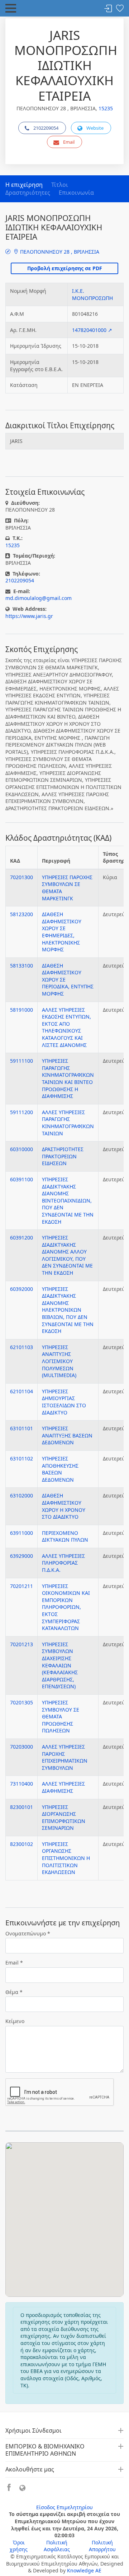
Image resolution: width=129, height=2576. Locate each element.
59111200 (21, 1112)
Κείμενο (15, 2021)
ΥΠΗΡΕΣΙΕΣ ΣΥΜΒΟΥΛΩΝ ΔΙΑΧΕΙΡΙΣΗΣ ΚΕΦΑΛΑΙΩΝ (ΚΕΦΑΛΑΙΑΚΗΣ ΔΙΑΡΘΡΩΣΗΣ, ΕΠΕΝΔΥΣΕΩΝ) (60, 1665)
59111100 (21, 1061)
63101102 (21, 1458)
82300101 (21, 1807)
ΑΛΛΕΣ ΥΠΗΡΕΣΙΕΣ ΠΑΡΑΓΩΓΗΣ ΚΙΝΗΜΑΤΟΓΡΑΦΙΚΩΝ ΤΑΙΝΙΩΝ (68, 1123)
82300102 (21, 1844)
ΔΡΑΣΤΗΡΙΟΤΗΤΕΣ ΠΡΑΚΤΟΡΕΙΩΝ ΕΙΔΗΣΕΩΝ (63, 1156)
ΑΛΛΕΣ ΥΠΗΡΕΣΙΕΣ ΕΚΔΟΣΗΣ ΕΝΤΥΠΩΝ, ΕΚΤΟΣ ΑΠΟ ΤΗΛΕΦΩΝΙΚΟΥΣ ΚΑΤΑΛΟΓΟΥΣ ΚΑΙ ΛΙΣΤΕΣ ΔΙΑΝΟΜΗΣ (66, 1027)
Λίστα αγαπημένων (120, 9)
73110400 (21, 1784)
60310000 (21, 1149)
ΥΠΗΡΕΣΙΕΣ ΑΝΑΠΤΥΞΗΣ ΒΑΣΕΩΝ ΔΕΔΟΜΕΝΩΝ (67, 1435)
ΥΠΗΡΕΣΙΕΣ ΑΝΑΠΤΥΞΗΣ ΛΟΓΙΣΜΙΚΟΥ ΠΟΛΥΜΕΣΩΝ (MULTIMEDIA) (59, 1361)
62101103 (21, 1347)
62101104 (21, 1391)
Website (95, 128)
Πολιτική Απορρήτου (102, 2546)
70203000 (21, 1747)
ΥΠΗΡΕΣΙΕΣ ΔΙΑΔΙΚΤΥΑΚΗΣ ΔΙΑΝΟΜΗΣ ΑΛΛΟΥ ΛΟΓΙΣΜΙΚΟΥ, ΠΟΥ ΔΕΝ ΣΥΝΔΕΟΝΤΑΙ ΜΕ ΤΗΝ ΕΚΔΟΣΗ (67, 1255)
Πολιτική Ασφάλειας (57, 2546)
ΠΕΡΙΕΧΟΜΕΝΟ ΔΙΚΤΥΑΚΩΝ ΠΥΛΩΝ (65, 1536)
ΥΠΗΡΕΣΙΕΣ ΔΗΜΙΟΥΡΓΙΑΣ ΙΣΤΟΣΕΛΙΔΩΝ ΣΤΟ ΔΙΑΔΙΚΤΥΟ (64, 1402)
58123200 (21, 914)
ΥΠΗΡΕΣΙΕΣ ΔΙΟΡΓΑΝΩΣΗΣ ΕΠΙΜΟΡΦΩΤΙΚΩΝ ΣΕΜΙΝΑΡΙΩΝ (64, 1818)
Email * (14, 1963)
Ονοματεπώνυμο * (28, 1933)
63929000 (21, 1556)
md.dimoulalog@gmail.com (39, 598)
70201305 (21, 1702)
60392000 (21, 1289)
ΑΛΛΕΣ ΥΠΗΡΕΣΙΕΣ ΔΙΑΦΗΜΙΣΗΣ (63, 1787)
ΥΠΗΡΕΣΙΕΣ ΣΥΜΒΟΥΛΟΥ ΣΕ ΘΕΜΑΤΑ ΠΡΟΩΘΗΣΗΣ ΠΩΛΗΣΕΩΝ (61, 1716)
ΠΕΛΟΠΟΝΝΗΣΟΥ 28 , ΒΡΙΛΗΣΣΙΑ (59, 252)
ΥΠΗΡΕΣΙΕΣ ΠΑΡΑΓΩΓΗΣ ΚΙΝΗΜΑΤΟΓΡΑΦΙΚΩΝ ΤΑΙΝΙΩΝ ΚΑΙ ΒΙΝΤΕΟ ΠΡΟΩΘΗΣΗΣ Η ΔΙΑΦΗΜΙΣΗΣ (68, 1078)
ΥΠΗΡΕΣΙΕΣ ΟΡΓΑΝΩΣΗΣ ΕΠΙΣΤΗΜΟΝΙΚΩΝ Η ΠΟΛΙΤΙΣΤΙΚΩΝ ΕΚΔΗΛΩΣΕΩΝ (66, 1858)
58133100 (21, 966)
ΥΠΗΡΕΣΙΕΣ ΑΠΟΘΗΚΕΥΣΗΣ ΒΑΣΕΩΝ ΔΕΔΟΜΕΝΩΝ (60, 1469)
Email (69, 142)
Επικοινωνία (76, 193)
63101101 (21, 1428)
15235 (106, 108)
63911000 (21, 1533)
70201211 (21, 1586)
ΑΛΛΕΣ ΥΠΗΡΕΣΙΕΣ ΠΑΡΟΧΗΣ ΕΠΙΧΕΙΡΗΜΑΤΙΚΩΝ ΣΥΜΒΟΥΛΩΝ (65, 1757)
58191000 (21, 1010)
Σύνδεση (108, 9)
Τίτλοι (60, 185)
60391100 (21, 1179)
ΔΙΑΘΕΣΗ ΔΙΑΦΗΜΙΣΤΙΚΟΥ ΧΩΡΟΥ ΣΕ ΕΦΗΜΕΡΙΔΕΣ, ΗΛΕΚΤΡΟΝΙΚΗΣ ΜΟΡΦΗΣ (62, 932)
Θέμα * (14, 1992)
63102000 (21, 1495)
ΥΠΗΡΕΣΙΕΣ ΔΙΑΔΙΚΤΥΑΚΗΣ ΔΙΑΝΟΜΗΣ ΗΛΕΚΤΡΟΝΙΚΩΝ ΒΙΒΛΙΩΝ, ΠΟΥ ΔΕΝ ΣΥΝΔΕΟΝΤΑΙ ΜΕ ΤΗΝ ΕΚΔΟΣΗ (68, 1310)
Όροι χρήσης (19, 2546)
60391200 (21, 1238)
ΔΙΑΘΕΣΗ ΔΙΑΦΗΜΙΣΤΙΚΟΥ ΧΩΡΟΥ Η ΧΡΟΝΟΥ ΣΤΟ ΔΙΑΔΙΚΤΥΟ (64, 1506)
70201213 (21, 1644)
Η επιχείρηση (24, 185)
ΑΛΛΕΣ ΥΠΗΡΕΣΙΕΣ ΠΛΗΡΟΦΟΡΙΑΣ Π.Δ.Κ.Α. (63, 1563)
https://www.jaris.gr (29, 616)
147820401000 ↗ (92, 330)
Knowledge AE (84, 2570)
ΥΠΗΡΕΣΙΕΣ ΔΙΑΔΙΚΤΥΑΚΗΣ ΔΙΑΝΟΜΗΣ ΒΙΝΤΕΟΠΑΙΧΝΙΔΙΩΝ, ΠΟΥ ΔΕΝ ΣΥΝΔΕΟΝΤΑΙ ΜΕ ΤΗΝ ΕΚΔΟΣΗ (68, 1201)
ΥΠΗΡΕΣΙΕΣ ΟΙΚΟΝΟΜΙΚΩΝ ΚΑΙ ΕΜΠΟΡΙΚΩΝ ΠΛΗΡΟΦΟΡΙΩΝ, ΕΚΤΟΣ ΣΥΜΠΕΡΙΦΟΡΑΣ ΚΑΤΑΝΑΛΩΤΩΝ (66, 1607)
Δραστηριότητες (28, 193)
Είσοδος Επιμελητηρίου (64, 2507)
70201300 (21, 877)
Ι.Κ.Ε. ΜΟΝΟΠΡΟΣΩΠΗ (92, 294)
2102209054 (46, 128)
